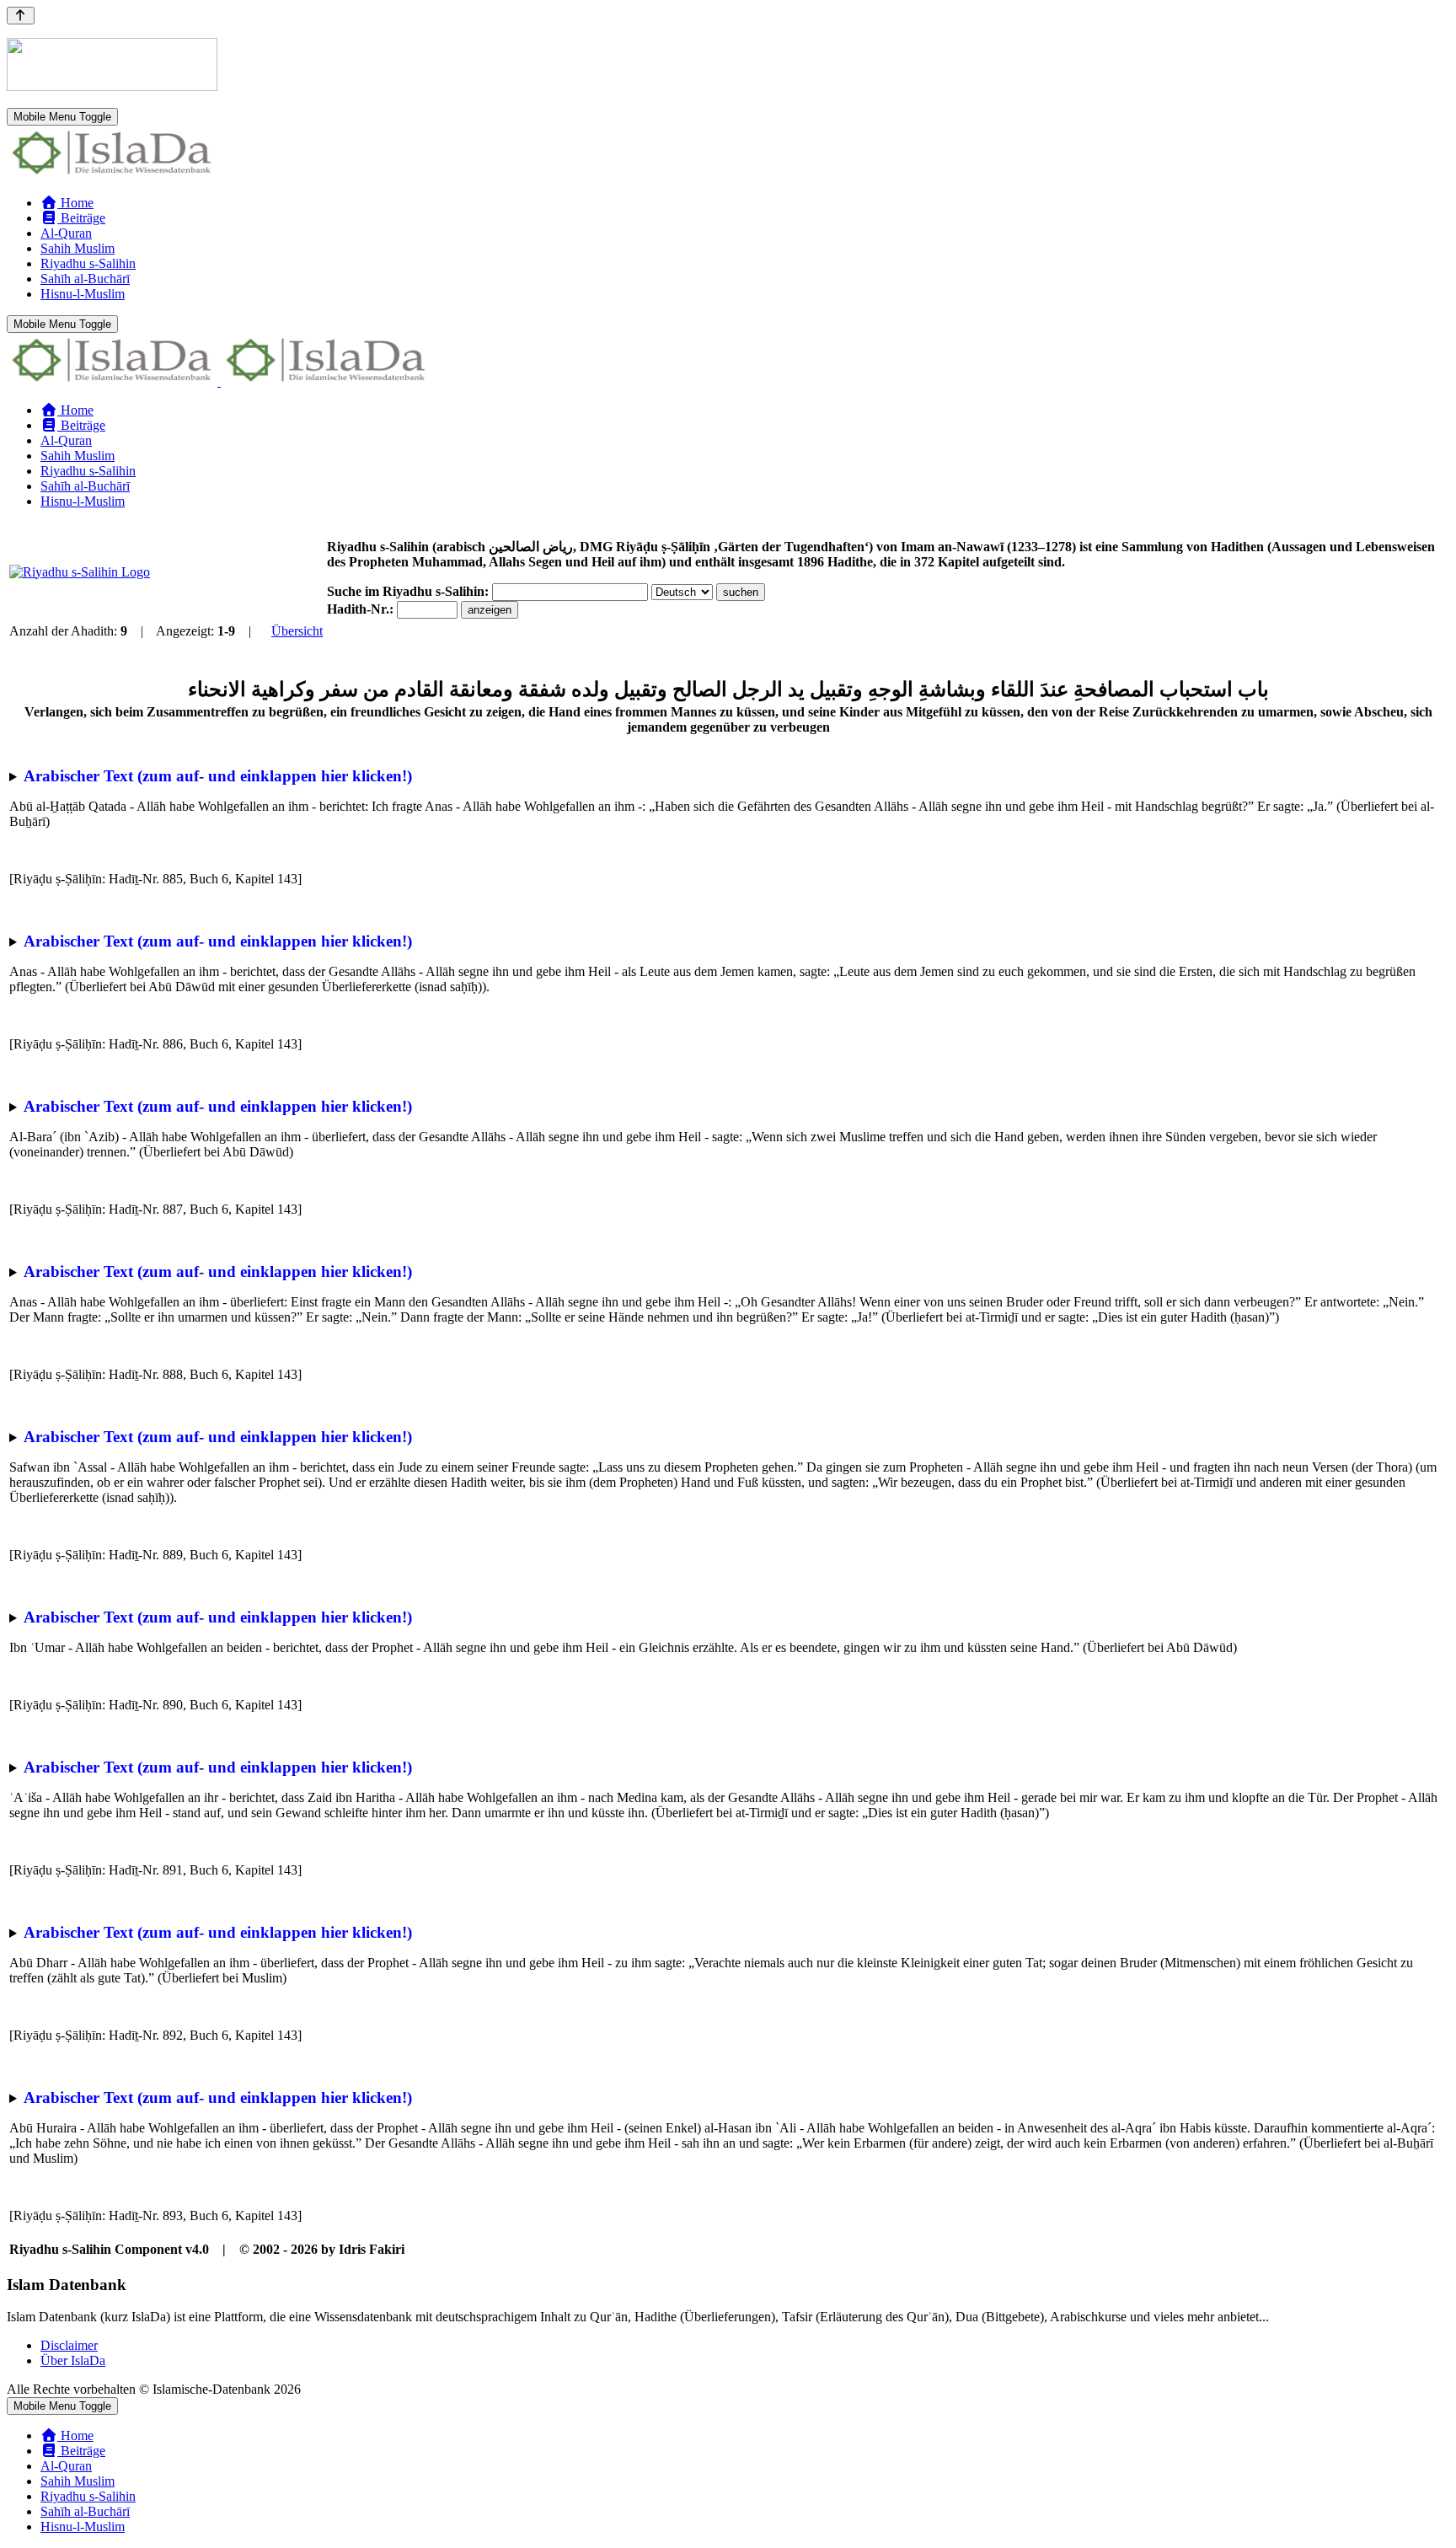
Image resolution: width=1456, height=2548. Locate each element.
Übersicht (297, 631)
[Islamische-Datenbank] (112, 174)
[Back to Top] (21, 16)
